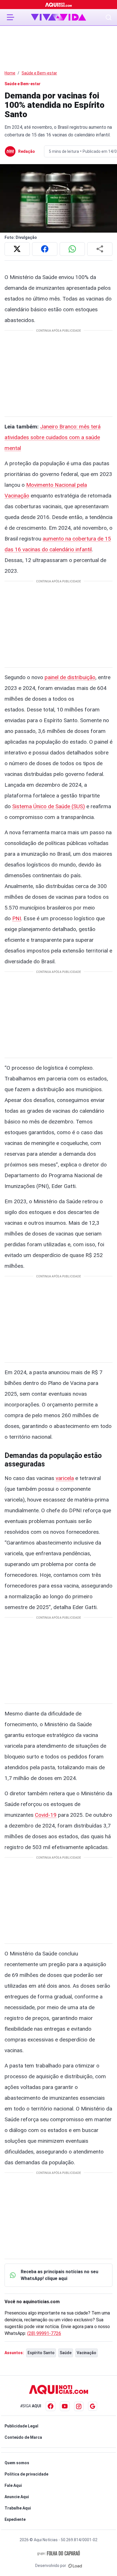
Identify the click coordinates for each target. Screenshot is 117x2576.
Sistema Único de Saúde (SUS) (49, 806)
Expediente (15, 2519)
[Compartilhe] (100, 249)
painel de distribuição (70, 677)
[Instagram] (79, 2406)
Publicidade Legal (21, 2426)
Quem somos (17, 2463)
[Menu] (11, 17)
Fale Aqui (13, 2485)
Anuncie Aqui (17, 2497)
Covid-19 (46, 1815)
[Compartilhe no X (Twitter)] (17, 249)
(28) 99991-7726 (44, 2333)
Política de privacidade (26, 2474)
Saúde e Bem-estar (39, 73)
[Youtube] (65, 2406)
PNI (17, 918)
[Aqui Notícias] (59, 5)
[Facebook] (51, 2406)
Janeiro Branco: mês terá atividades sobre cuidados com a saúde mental (53, 437)
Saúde (66, 2353)
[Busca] (109, 17)
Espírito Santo (41, 2353)
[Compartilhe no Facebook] (45, 249)
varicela (65, 1478)
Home (10, 73)
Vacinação (86, 2353)
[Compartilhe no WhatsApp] (72, 249)
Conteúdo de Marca (23, 2437)
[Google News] (93, 2406)
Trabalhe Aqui (18, 2508)
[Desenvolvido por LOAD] (75, 2566)
